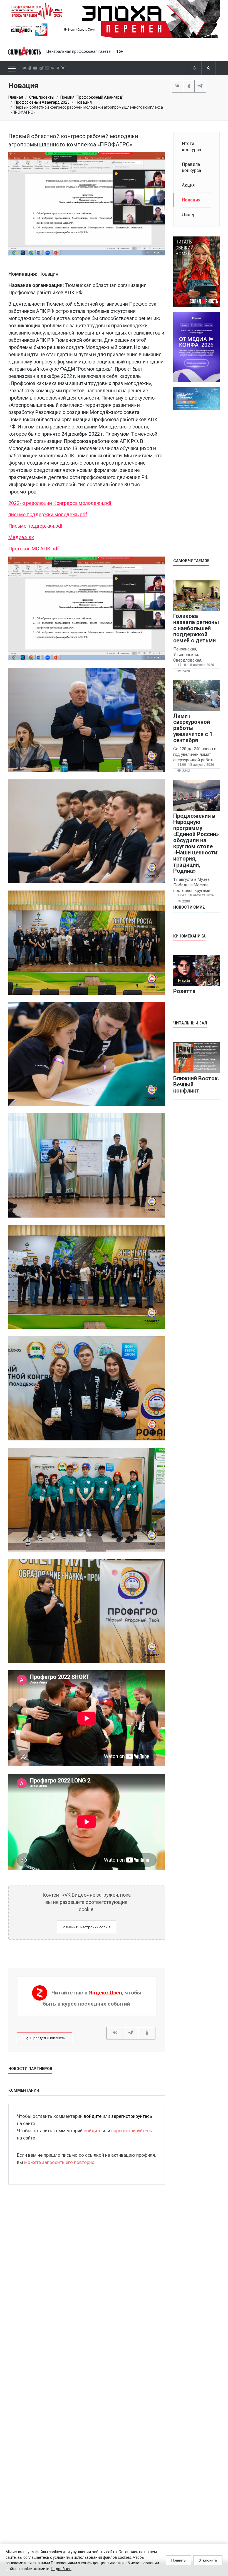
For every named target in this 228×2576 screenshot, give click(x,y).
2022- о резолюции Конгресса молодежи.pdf (60, 503)
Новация (84, 102)
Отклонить (208, 2560)
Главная (16, 97)
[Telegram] (200, 86)
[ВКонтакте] (178, 86)
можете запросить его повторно (59, 2162)
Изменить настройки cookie (87, 1927)
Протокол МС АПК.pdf (34, 549)
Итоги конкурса (191, 147)
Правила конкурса (191, 167)
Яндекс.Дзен (106, 1993)
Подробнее (61, 2569)
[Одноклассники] (189, 86)
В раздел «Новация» (48, 2038)
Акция (188, 185)
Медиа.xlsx (21, 537)
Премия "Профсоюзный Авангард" (92, 97)
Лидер (189, 215)
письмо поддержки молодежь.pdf (48, 514)
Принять (179, 2560)
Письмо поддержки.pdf (36, 526)
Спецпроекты (42, 97)
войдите (93, 2116)
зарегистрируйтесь (132, 2116)
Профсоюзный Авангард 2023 (42, 102)
